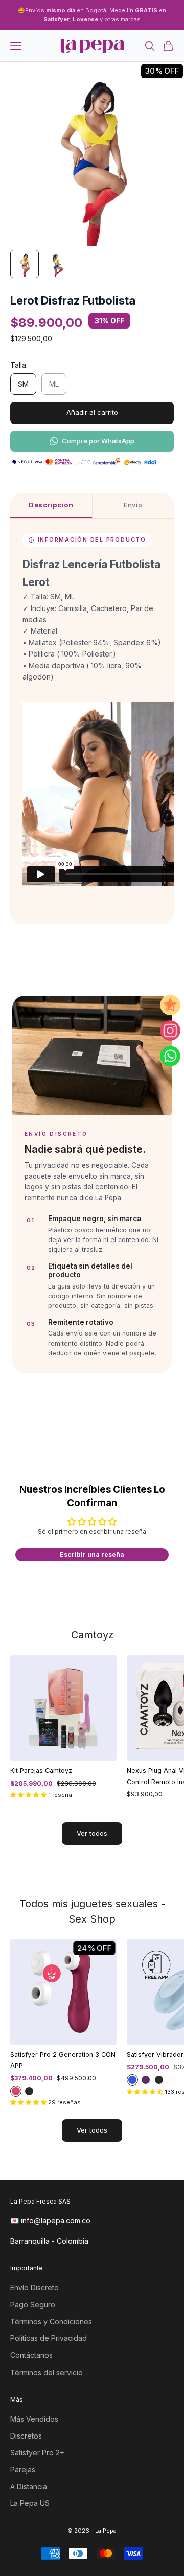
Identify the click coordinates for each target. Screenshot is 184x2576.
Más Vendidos (34, 2419)
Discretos (26, 2436)
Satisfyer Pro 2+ (37, 2453)
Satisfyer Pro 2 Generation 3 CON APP (63, 2060)
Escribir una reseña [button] (92, 1554)
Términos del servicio (47, 2372)
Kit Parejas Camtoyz (41, 1771)
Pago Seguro (33, 2304)
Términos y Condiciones (51, 2321)
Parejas (23, 2469)
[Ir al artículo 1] (25, 264)
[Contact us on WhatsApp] (170, 1056)
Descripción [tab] (51, 505)
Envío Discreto (34, 2288)
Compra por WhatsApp (98, 441)
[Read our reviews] (170, 1005)
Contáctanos (31, 2355)
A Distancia (29, 2486)
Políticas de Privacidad (49, 2338)
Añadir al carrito (92, 412)
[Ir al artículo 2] (57, 264)
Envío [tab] (133, 505)
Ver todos (92, 1833)
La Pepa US (30, 2503)
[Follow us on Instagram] (170, 1031)
